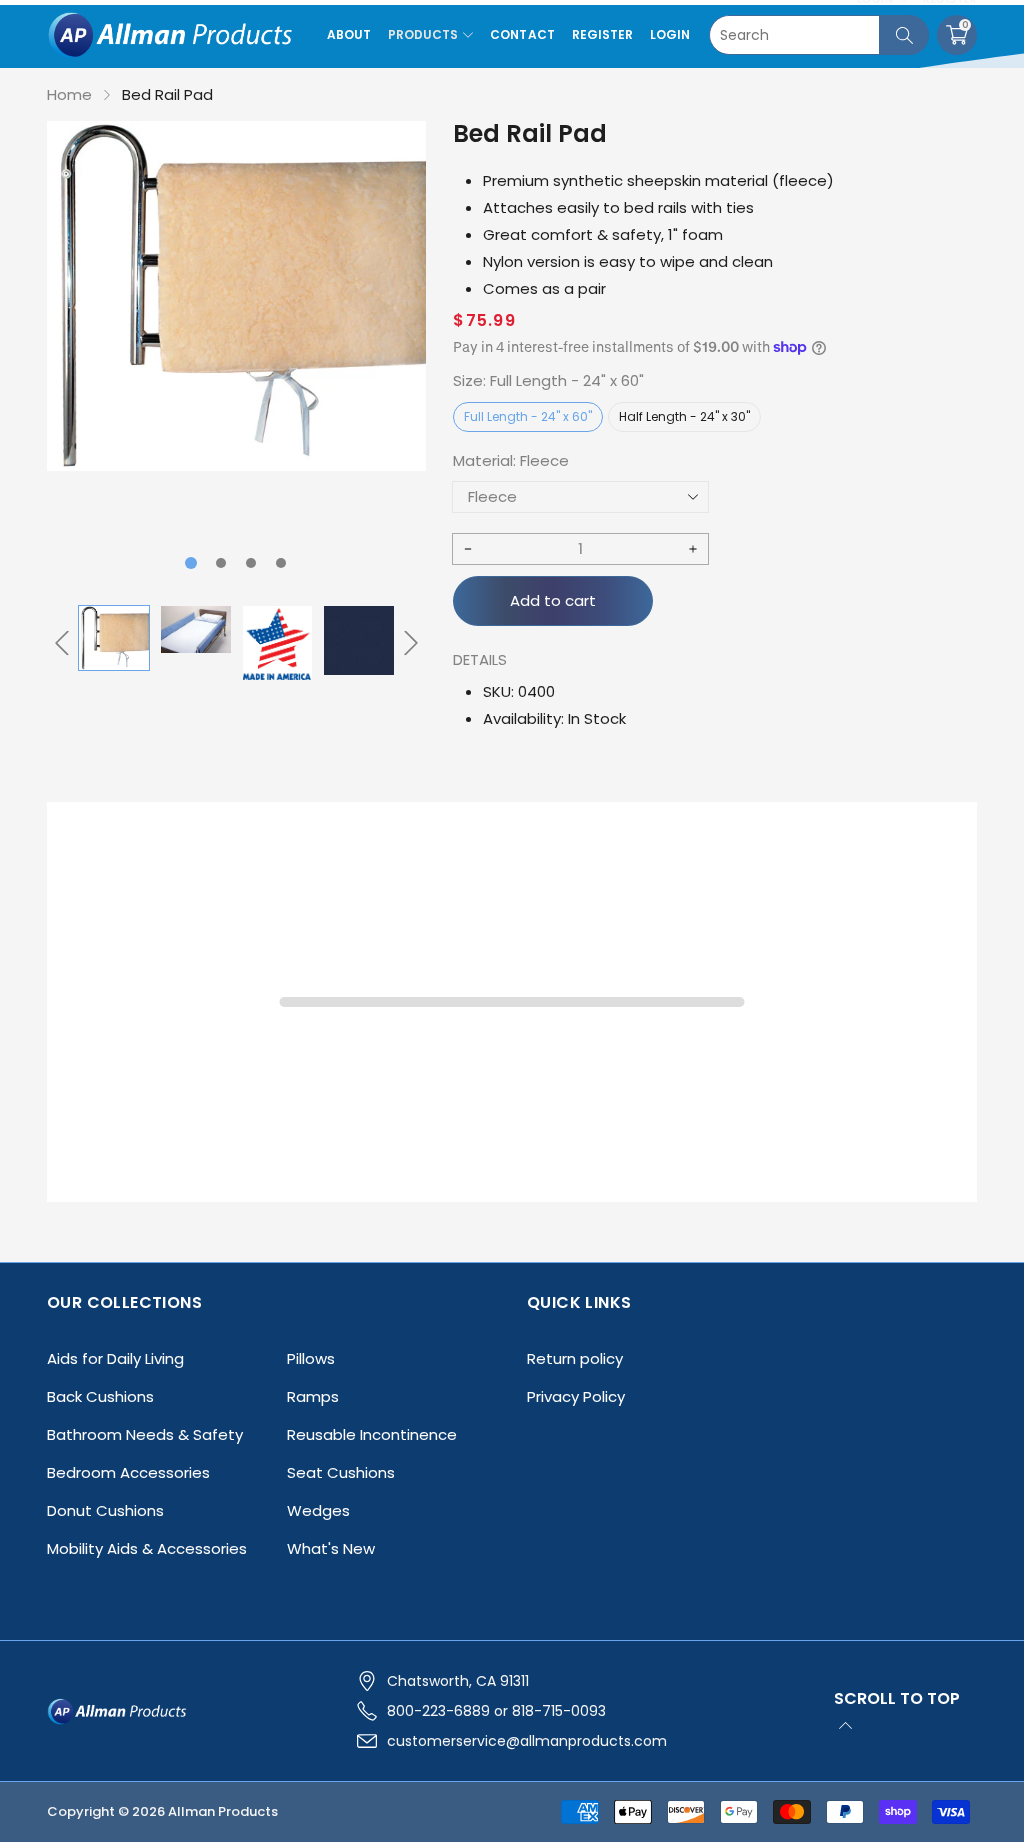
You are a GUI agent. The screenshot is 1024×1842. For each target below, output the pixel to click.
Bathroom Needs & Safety (145, 1434)
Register (602, 34)
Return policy (575, 1358)
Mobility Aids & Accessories (147, 1548)
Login (670, 34)
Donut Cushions (105, 1510)
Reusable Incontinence (372, 1434)
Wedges (318, 1510)
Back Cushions (100, 1396)
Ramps (313, 1396)
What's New (331, 1548)
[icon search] (904, 35)
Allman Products (223, 1811)
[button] (191, 563)
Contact (522, 34)
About (349, 34)
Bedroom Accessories (128, 1472)
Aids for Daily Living (115, 1358)
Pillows (311, 1358)
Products (423, 34)
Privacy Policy (576, 1396)
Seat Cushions (341, 1472)
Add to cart (553, 600)
